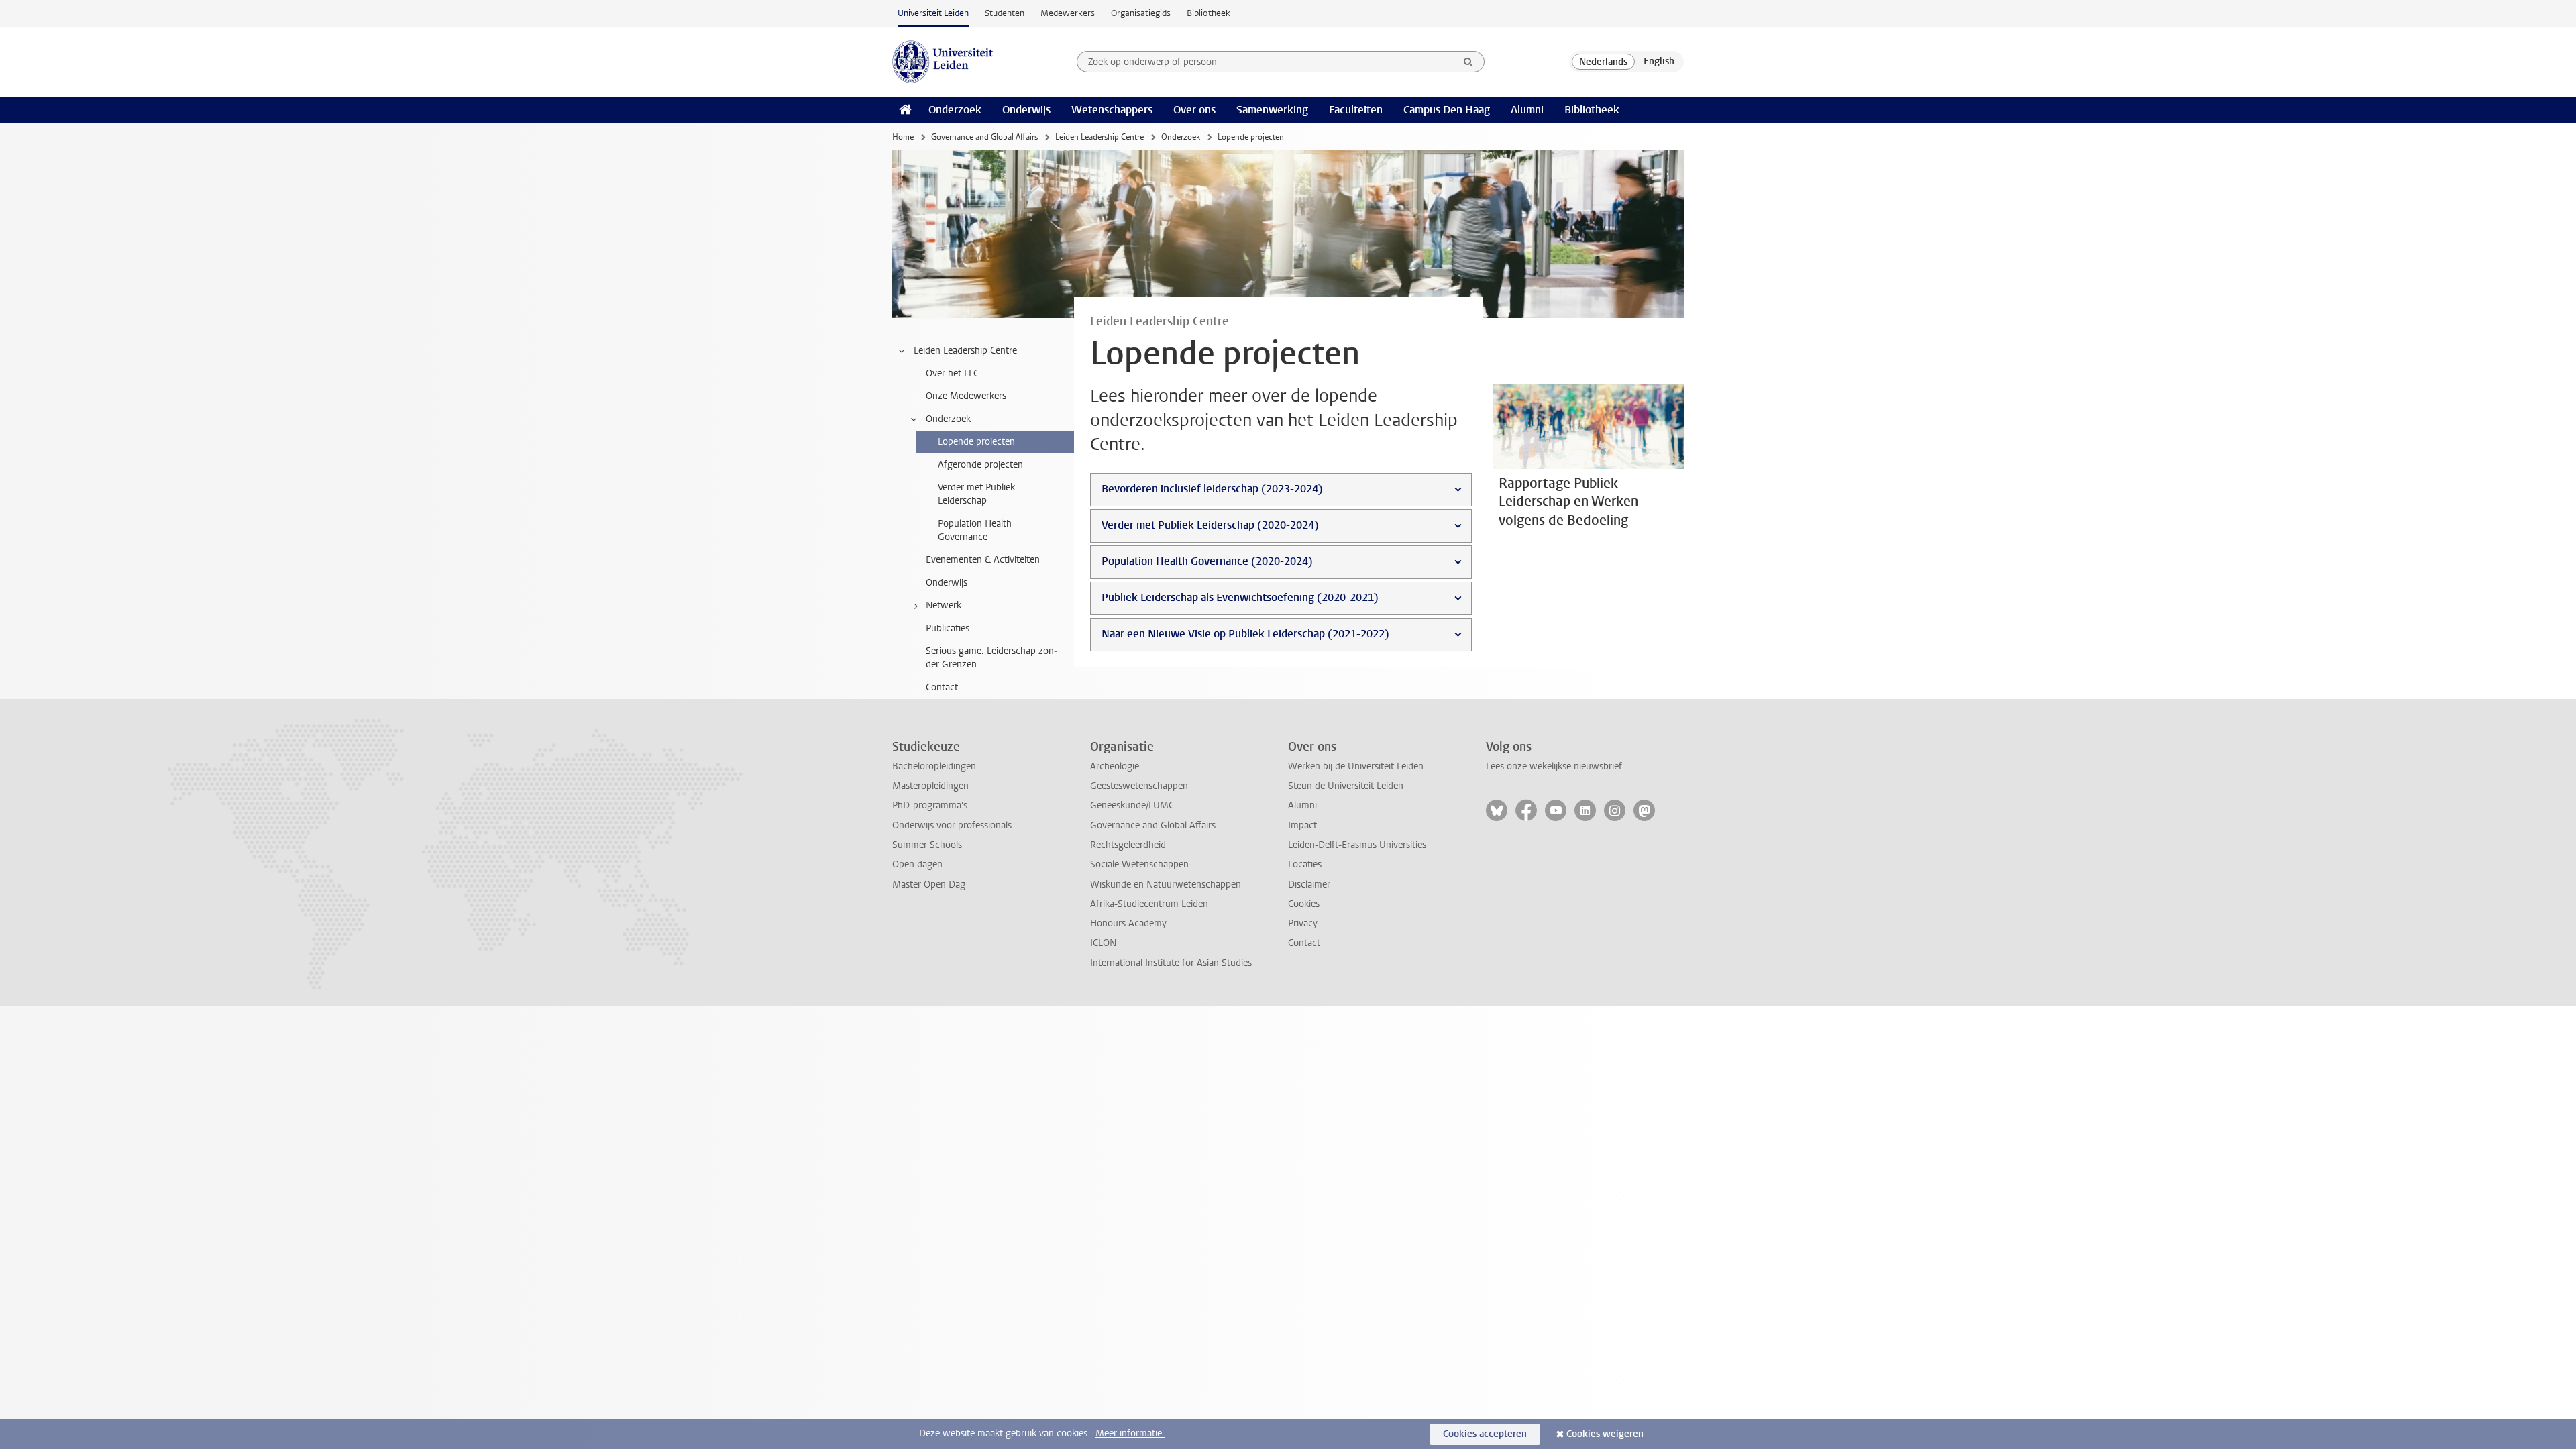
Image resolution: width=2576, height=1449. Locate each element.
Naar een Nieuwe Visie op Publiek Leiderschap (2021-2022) (1245, 634)
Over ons (1194, 110)
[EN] (1659, 62)
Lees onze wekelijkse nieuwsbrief (1554, 766)
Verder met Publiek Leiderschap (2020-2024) (1210, 525)
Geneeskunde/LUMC (1132, 805)
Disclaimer (1309, 884)
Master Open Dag (929, 884)
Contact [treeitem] (942, 687)
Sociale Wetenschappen (1139, 864)
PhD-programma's (930, 805)
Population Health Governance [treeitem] (975, 530)
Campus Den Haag (1447, 110)
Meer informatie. (1130, 1433)
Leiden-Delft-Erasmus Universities (1357, 845)
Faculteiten (1356, 110)
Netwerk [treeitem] (944, 605)
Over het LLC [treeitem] (952, 373)
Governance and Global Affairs (984, 137)
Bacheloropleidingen (934, 766)
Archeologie (1115, 766)
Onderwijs (1026, 110)
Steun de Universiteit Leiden (1346, 786)
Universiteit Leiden (933, 13)
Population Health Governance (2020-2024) (1207, 561)
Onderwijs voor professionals (952, 825)
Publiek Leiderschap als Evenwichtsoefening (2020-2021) (1240, 597)
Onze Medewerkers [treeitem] (966, 396)
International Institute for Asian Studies (1171, 963)
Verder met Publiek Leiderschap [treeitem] (976, 494)
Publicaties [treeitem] (948, 628)
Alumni (1527, 110)
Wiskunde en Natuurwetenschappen (1166, 884)
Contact (1304, 943)
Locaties (1305, 864)
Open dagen (917, 864)
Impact (1302, 825)
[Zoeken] (1468, 62)
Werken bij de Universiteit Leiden (1356, 766)
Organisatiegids (1141, 13)
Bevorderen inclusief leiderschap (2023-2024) (1212, 489)
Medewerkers (1068, 13)
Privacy (1303, 923)
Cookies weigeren (1605, 1434)
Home (903, 137)
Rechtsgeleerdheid (1128, 845)
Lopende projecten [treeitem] (976, 442)
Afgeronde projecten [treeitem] (980, 465)
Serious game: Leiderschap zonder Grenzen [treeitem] (991, 658)
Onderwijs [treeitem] (947, 583)
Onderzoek (955, 110)
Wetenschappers (1112, 110)
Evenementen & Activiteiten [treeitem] (983, 560)
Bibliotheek (1209, 13)
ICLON (1103, 943)
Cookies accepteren (1485, 1434)
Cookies (1304, 904)
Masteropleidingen (930, 786)
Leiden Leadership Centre (1099, 137)
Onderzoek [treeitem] (948, 419)
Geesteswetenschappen (1139, 786)
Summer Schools (927, 845)
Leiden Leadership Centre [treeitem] (965, 351)
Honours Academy (1128, 923)
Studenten (1005, 13)
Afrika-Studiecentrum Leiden (1149, 904)
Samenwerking (1272, 110)
